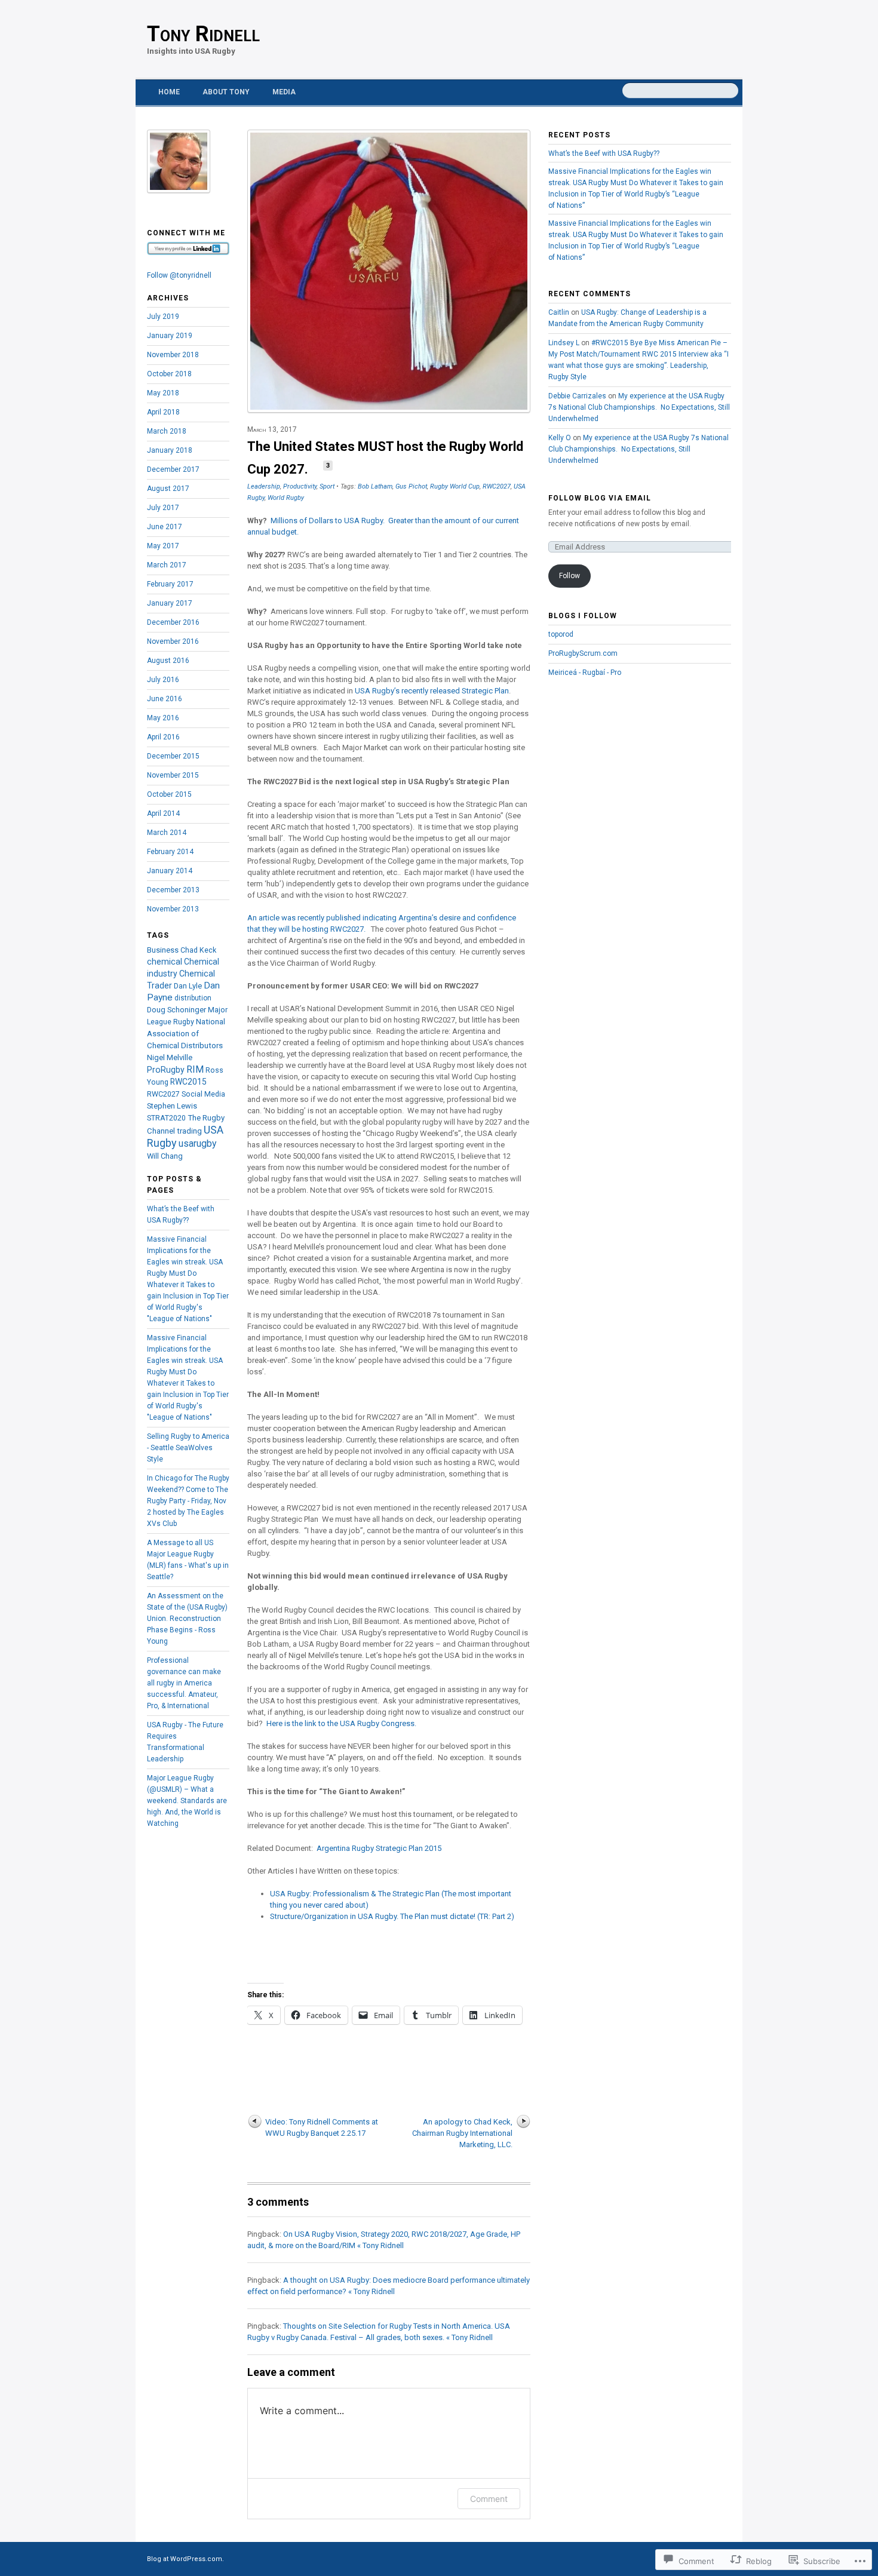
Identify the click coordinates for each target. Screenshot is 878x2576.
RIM (195, 1069)
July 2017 (163, 508)
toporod (561, 634)
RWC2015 (188, 1082)
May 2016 (163, 718)
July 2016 (163, 680)
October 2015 (169, 794)
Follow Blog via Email (600, 498)
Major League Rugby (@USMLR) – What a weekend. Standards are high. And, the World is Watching (187, 1801)
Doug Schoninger (176, 1010)
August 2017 (168, 489)
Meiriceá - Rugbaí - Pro (585, 673)
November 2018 (173, 355)
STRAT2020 (166, 1118)
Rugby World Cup (455, 486)
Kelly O (560, 438)
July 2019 (163, 317)
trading (189, 1131)
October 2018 (169, 374)
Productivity (300, 486)
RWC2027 (497, 486)
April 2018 (163, 412)
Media (284, 92)
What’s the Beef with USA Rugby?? (604, 153)
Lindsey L (564, 343)
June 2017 (165, 527)
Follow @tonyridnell (179, 275)
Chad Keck (198, 950)
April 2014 (163, 813)
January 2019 (170, 336)
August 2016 (168, 661)
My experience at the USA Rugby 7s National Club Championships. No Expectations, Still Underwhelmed (639, 407)
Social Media (203, 1094)
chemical (165, 962)
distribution (193, 998)
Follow (570, 576)
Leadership (264, 486)
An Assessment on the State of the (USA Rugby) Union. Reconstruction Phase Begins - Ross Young (187, 1619)
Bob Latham (375, 486)
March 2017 (167, 565)
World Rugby (286, 498)
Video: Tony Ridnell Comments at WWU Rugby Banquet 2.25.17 (322, 2127)
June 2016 (165, 699)
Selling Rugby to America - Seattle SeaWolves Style (188, 1448)
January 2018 (170, 450)
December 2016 (173, 622)
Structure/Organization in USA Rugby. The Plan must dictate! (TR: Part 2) (392, 1916)
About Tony (226, 92)
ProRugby (166, 1070)
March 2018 (167, 431)
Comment (489, 2499)
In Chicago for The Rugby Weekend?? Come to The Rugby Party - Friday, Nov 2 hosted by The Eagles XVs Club (188, 1501)
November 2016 (173, 641)
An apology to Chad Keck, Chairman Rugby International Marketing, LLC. (462, 2133)
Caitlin (559, 312)
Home (169, 92)
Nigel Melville (170, 1057)
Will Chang (165, 1156)
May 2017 (163, 546)
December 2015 (173, 756)
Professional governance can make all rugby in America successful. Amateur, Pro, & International (184, 1683)
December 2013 (173, 890)
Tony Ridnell (203, 34)
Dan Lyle (188, 986)
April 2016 (163, 737)
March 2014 (167, 833)
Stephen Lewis (172, 1106)
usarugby (198, 1143)
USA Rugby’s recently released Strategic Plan (432, 691)
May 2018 (163, 393)
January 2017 (170, 603)
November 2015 (173, 775)
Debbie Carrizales (577, 396)
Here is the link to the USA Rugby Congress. (341, 1723)
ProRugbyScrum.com (583, 653)
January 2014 (170, 871)
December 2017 (173, 469)
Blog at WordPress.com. (185, 2559)
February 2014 (170, 852)
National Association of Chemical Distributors (186, 1034)
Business (163, 950)
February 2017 (170, 584)
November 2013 (173, 909)
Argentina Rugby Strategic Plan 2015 (379, 1848)
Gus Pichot (411, 486)
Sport (327, 486)
